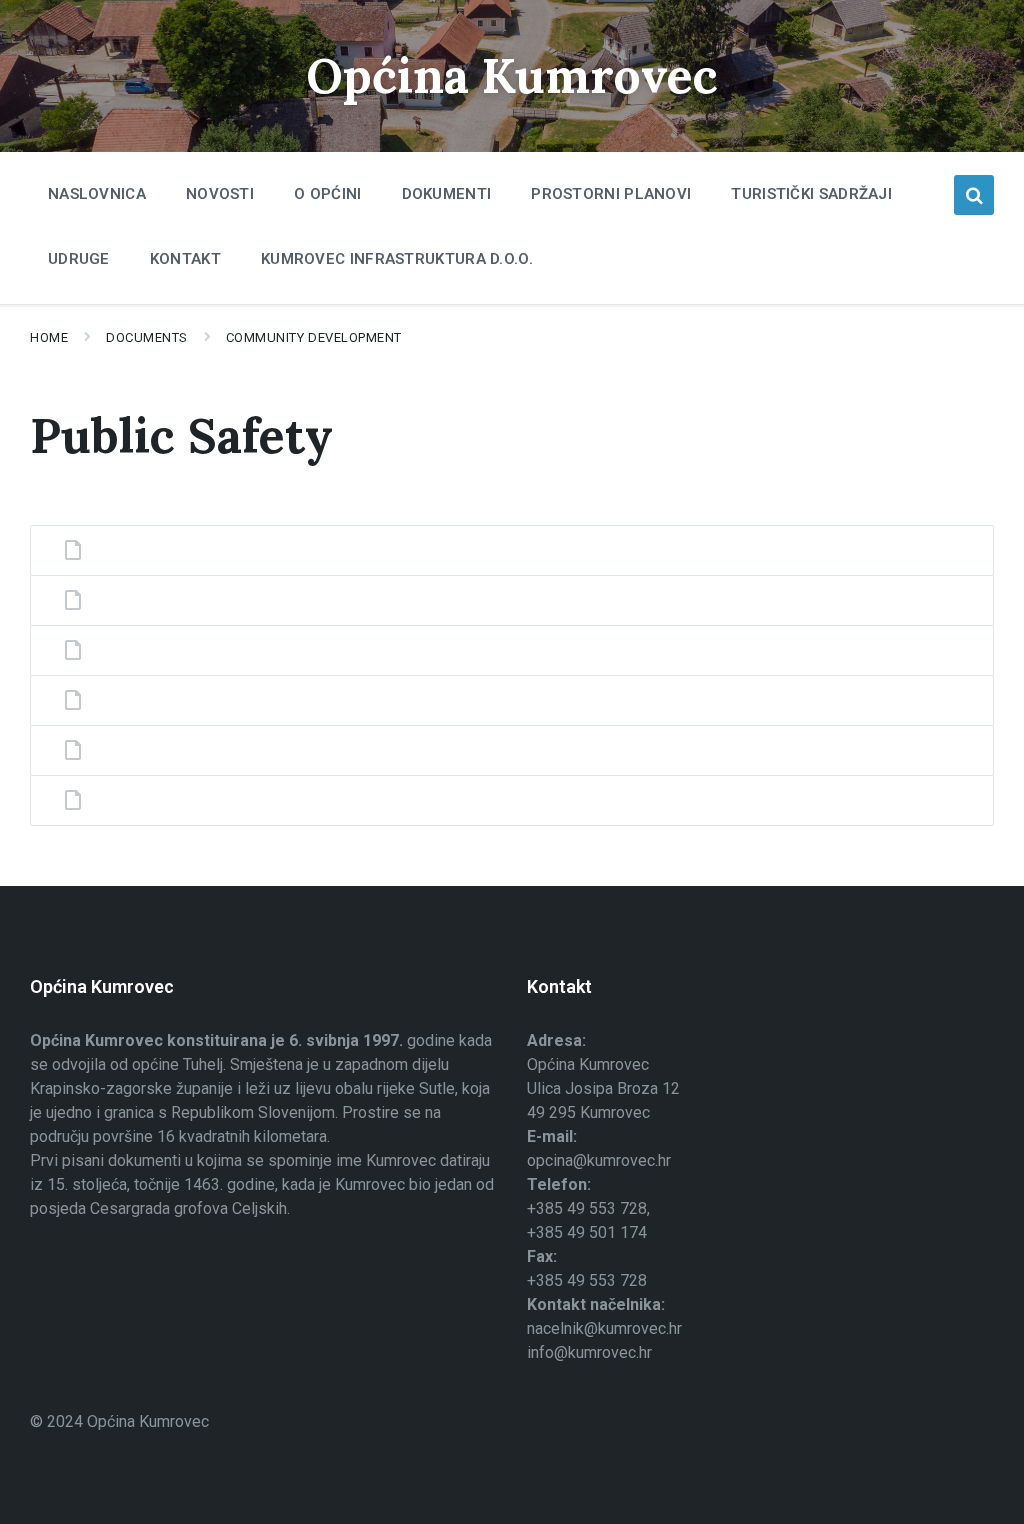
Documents (147, 337)
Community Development (314, 337)
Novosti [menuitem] (220, 194)
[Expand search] (974, 195)
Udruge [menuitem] (79, 259)
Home (49, 337)
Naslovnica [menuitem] (97, 194)
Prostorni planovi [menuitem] (611, 194)
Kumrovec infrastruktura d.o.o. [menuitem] (397, 259)
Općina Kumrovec (512, 75)
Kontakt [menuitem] (185, 259)
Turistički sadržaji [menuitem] (811, 194)
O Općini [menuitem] (327, 194)
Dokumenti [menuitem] (447, 194)
